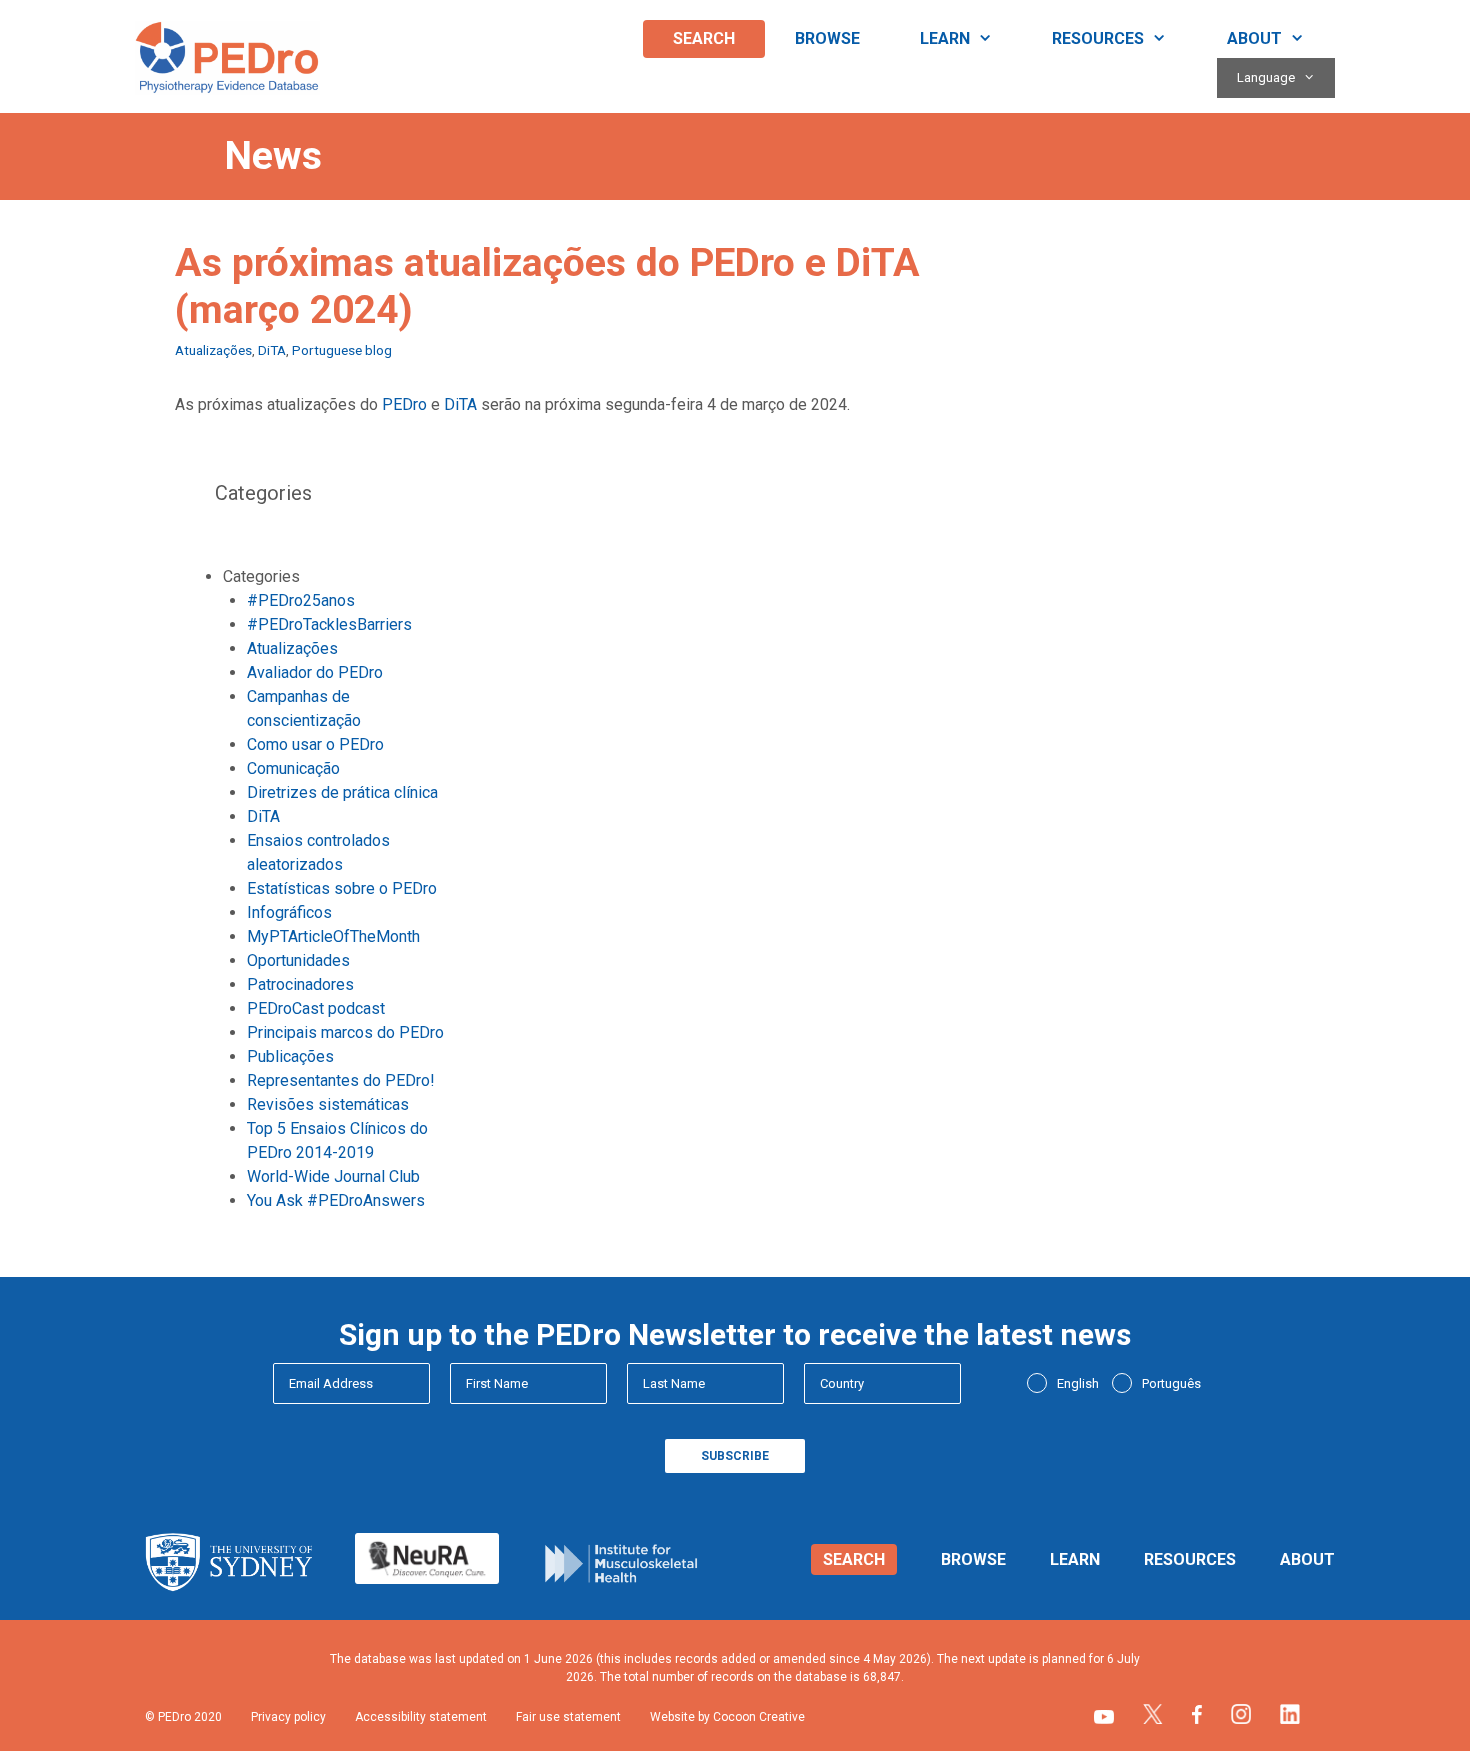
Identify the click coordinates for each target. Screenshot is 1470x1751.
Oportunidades (298, 960)
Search (704, 38)
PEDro (404, 404)
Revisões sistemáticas (328, 1104)
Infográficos (289, 912)
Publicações (290, 1056)
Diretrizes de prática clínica (342, 792)
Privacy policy (288, 1717)
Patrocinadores (300, 984)
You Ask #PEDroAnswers (336, 1200)
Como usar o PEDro (315, 744)
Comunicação (293, 768)
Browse (827, 38)
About (1254, 38)
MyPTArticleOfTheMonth (333, 936)
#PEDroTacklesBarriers (329, 624)
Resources (1098, 38)
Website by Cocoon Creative (727, 1717)
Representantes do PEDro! (341, 1080)
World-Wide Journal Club (333, 1176)
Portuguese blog (342, 350)
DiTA (272, 350)
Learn (945, 38)
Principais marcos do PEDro (345, 1032)
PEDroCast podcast (316, 1008)
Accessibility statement (421, 1717)
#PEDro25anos (301, 600)
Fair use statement (568, 1717)
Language (1266, 77)
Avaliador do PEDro (315, 672)
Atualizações (213, 350)
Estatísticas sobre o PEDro (342, 888)
